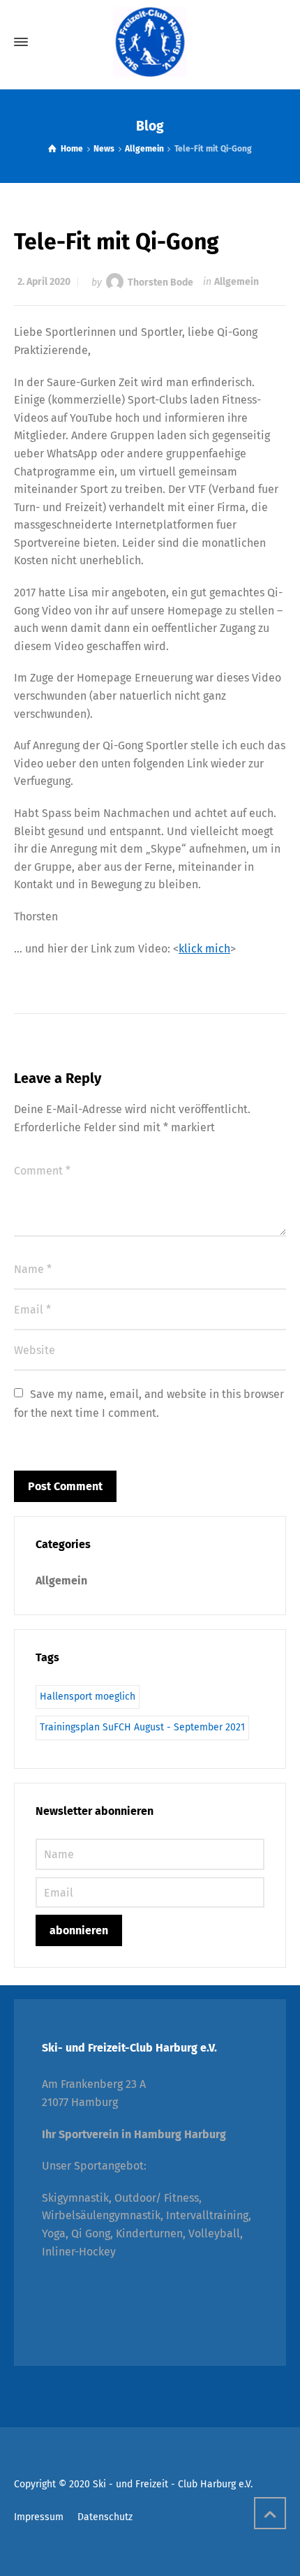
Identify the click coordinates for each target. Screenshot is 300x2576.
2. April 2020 (44, 282)
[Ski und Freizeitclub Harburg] (150, 42)
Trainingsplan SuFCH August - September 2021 (142, 1727)
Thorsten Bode (160, 282)
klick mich (204, 949)
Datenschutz (105, 2517)
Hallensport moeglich (88, 1697)
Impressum (39, 2517)
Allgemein (237, 282)
